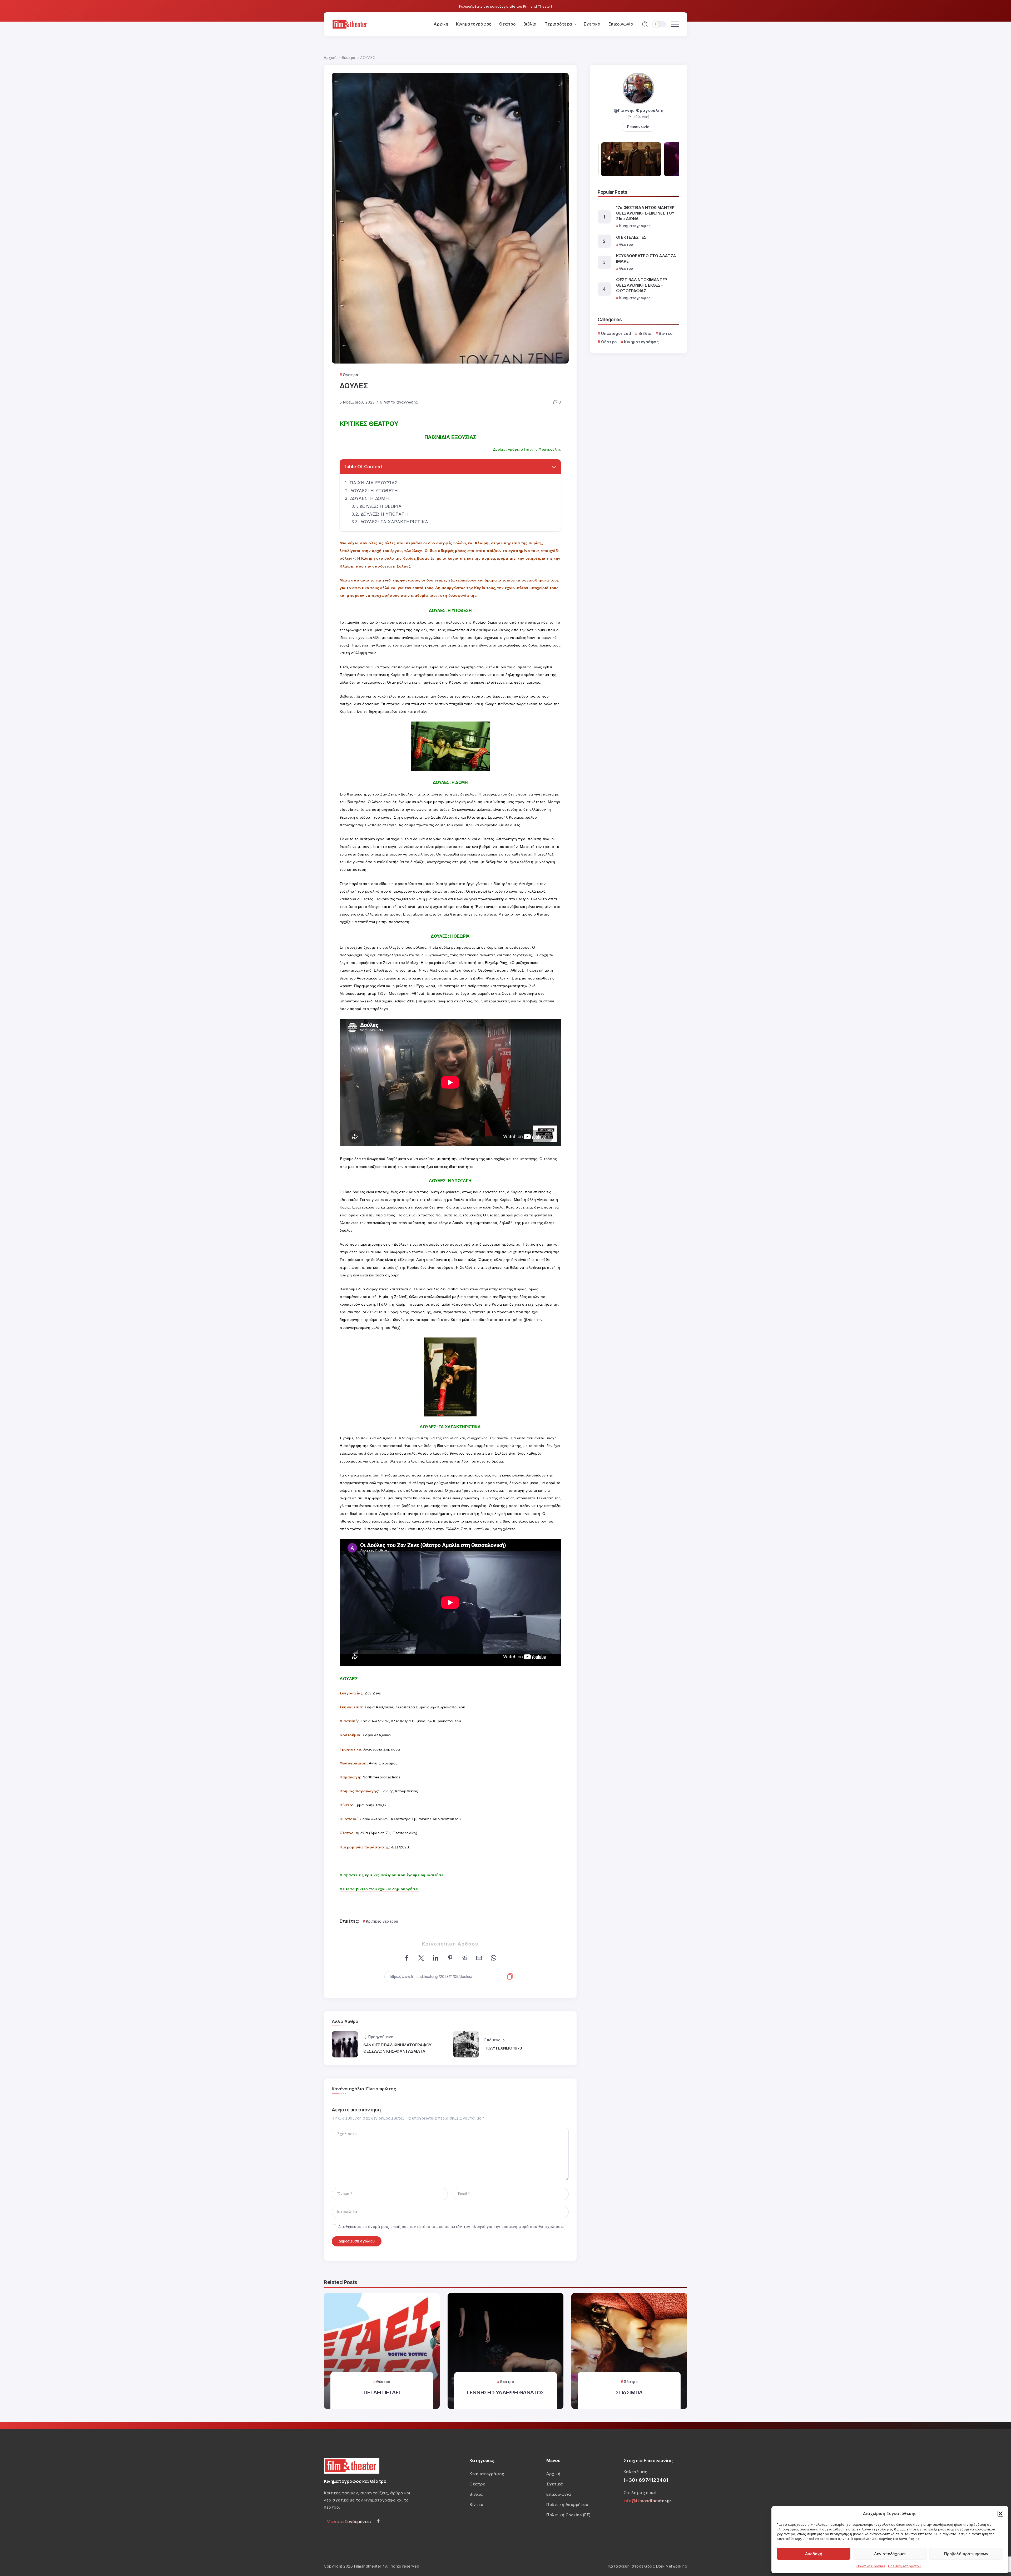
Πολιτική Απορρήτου (905, 2566)
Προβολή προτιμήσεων (966, 2554)
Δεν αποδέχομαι (890, 2554)
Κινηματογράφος (641, 342)
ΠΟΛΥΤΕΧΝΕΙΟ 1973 (503, 2048)
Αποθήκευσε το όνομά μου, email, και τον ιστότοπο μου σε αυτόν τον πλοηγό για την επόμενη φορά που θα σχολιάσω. (452, 2227)
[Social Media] (378, 2521)
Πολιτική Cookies (871, 2566)
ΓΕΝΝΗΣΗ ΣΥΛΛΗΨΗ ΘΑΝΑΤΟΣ (506, 2392)
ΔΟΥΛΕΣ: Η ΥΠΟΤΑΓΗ (384, 514)
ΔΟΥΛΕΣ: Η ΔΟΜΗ (370, 498)
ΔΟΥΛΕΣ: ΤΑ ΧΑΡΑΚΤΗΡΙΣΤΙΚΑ (394, 522)
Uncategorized (616, 333)
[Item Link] (382, 2351)
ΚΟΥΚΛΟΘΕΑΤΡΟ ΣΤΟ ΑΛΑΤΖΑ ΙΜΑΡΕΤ (646, 258)
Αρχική (330, 58)
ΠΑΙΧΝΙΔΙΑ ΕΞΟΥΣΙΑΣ (374, 483)
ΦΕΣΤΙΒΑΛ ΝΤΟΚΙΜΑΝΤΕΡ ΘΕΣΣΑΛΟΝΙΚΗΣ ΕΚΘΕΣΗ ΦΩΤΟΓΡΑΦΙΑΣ (642, 285)
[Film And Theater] (350, 24)
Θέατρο (348, 58)
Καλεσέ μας (635, 2472)
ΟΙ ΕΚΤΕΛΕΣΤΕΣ (631, 237)
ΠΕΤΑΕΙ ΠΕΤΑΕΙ (382, 2392)
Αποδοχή (814, 2554)
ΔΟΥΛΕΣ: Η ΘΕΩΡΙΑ (381, 506)
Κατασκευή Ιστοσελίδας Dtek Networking (648, 2566)
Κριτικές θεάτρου (382, 1921)
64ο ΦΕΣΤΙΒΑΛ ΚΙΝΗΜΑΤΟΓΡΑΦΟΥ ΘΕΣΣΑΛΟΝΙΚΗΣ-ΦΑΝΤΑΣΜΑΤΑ (397, 2048)
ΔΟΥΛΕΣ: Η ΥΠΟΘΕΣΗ (374, 491)
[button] (1000, 2514)
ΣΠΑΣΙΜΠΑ (629, 2392)
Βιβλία (645, 333)
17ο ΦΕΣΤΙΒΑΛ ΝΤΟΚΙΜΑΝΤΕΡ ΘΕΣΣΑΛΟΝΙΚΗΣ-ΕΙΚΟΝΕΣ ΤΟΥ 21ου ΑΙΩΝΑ (645, 213)
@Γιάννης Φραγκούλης (639, 110)
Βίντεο (666, 333)
